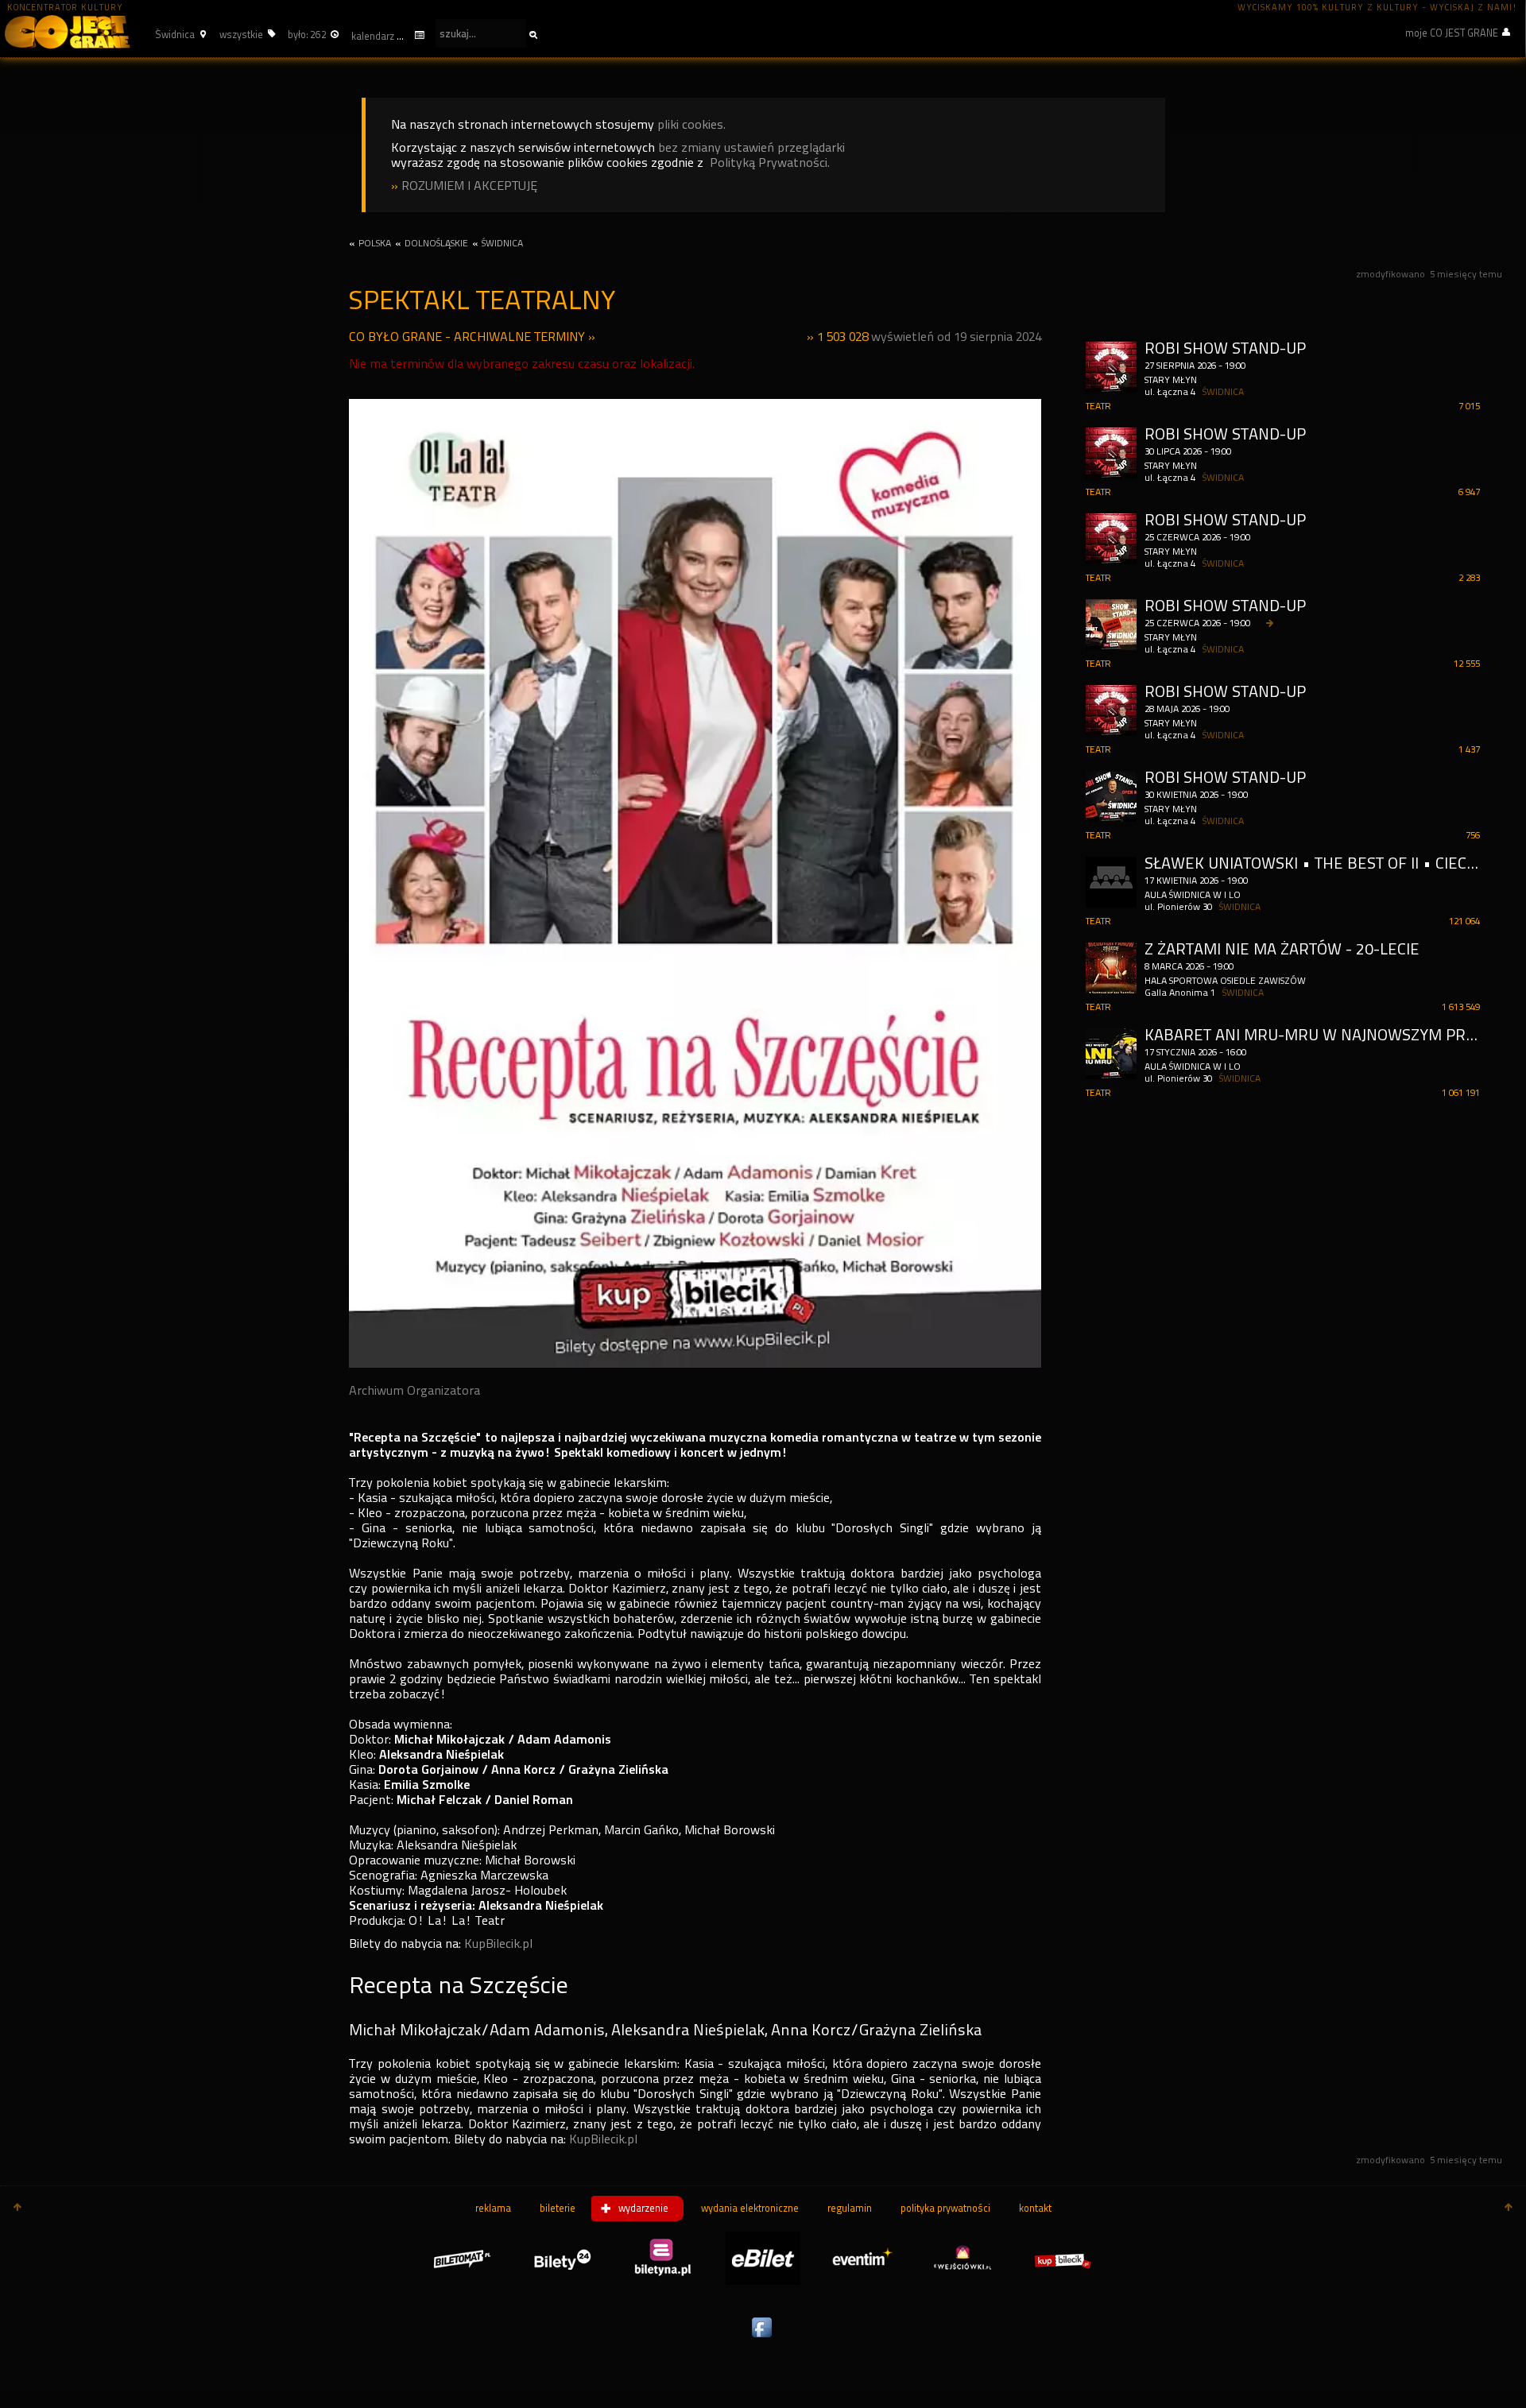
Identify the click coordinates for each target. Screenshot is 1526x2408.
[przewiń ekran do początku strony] (17, 2209)
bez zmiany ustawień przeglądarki (751, 147)
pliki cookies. (691, 124)
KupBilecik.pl (498, 1943)
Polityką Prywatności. (770, 163)
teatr (1098, 406)
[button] (178, 34)
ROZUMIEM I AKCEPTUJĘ (469, 186)
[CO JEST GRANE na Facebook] (763, 2338)
